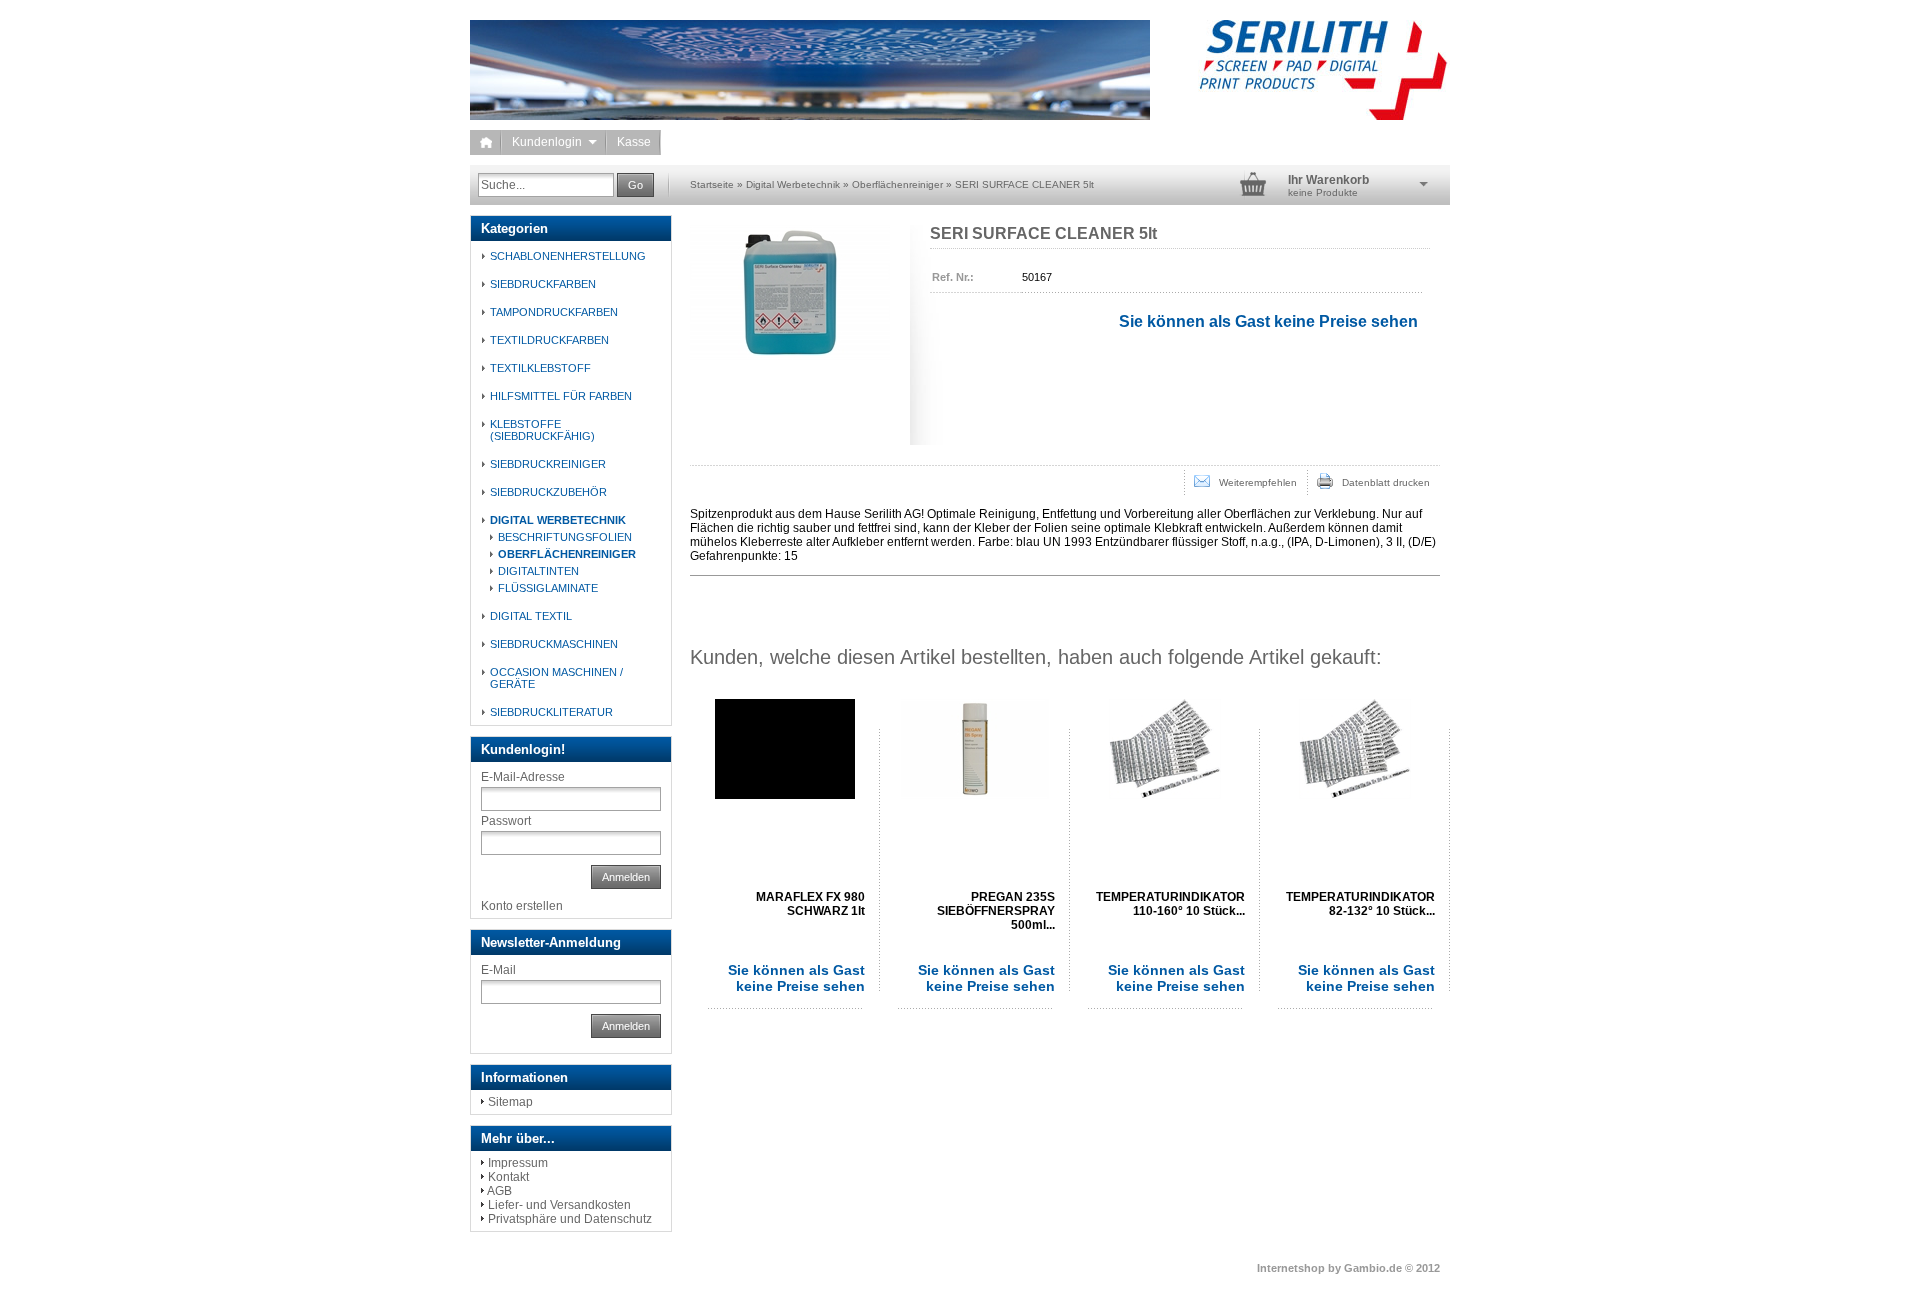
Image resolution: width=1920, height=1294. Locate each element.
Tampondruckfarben (554, 312)
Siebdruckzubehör (548, 492)
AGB (499, 1191)
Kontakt (508, 1177)
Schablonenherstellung (568, 256)
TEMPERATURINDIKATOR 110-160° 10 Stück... (1170, 904)
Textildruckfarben (549, 340)
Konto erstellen (522, 906)
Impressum (518, 1163)
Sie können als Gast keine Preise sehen (796, 978)
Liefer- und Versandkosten (559, 1205)
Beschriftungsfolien (565, 537)
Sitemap (510, 1102)
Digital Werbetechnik (793, 184)
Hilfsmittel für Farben (561, 396)
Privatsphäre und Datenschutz (570, 1219)
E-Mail (498, 970)
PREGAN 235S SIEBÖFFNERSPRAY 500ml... (996, 911)
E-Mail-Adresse (523, 777)
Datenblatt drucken (1381, 482)
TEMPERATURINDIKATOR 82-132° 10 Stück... (1360, 904)
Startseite (712, 184)
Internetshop (1291, 1268)
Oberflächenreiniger (897, 184)
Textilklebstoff (540, 368)
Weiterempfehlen (1253, 482)
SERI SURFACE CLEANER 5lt (1024, 184)
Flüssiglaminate (548, 588)
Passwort (506, 821)
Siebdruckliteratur (551, 712)
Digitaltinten (538, 571)
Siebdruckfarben (543, 284)
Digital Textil (531, 616)
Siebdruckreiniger (548, 464)
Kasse (634, 142)
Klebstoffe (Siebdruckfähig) (542, 430)
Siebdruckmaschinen (554, 644)
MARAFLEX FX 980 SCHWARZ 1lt (810, 904)
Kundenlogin (554, 142)
